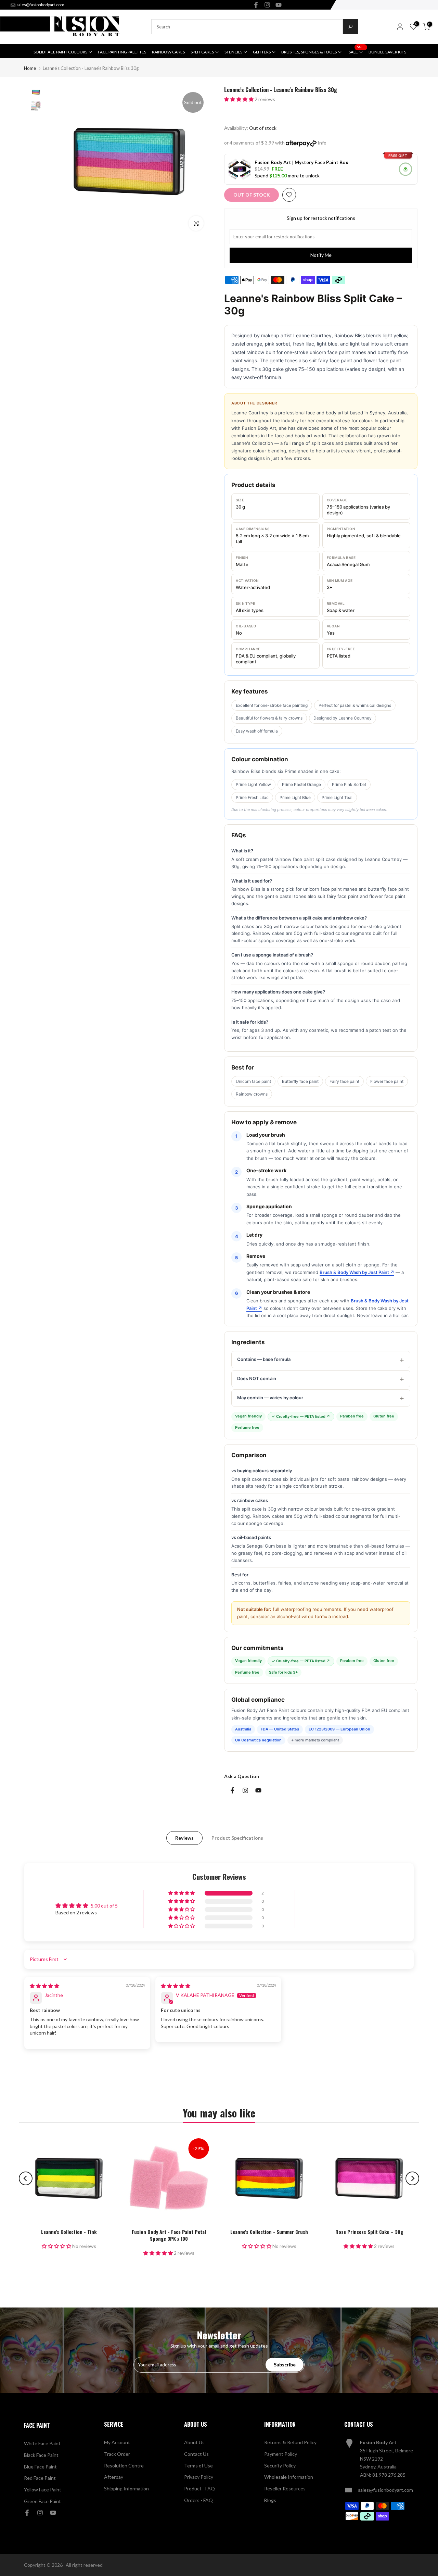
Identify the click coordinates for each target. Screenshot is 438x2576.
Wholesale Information (289, 2477)
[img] (44, 1986)
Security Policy (280, 2466)
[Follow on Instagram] (267, 5)
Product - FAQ (199, 2489)
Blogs (270, 2500)
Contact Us (196, 2454)
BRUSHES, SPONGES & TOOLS (309, 52)
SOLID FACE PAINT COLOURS (60, 52)
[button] (239, 99)
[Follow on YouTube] (279, 5)
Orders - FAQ (198, 2500)
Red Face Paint (40, 2478)
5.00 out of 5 (104, 1906)
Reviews (184, 1838)
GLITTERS (262, 52)
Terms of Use (198, 2466)
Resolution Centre (124, 2466)
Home (30, 68)
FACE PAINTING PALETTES (122, 52)
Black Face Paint (41, 2455)
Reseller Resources (285, 2489)
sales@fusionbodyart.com (40, 5)
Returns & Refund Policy (290, 2442)
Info (322, 143)
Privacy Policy (199, 2477)
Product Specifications (237, 1838)
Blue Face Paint (40, 2467)
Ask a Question (242, 1776)
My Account (117, 2442)
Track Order (117, 2454)
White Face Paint (42, 2443)
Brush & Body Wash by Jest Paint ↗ (357, 1272)
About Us (194, 2442)
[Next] (412, 2178)
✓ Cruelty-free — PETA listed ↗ (301, 1416)
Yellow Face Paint (43, 2490)
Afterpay (114, 2477)
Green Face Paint (42, 2501)
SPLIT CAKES (202, 52)
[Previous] (26, 2178)
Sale (357, 51)
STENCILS (233, 52)
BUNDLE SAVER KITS (387, 52)
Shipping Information (126, 2489)
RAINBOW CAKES (168, 52)
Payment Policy (281, 2454)
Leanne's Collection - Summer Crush (269, 2232)
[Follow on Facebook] (256, 5)
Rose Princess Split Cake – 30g (369, 2232)
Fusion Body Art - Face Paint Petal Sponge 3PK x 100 (169, 2235)
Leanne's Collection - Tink (69, 2232)
